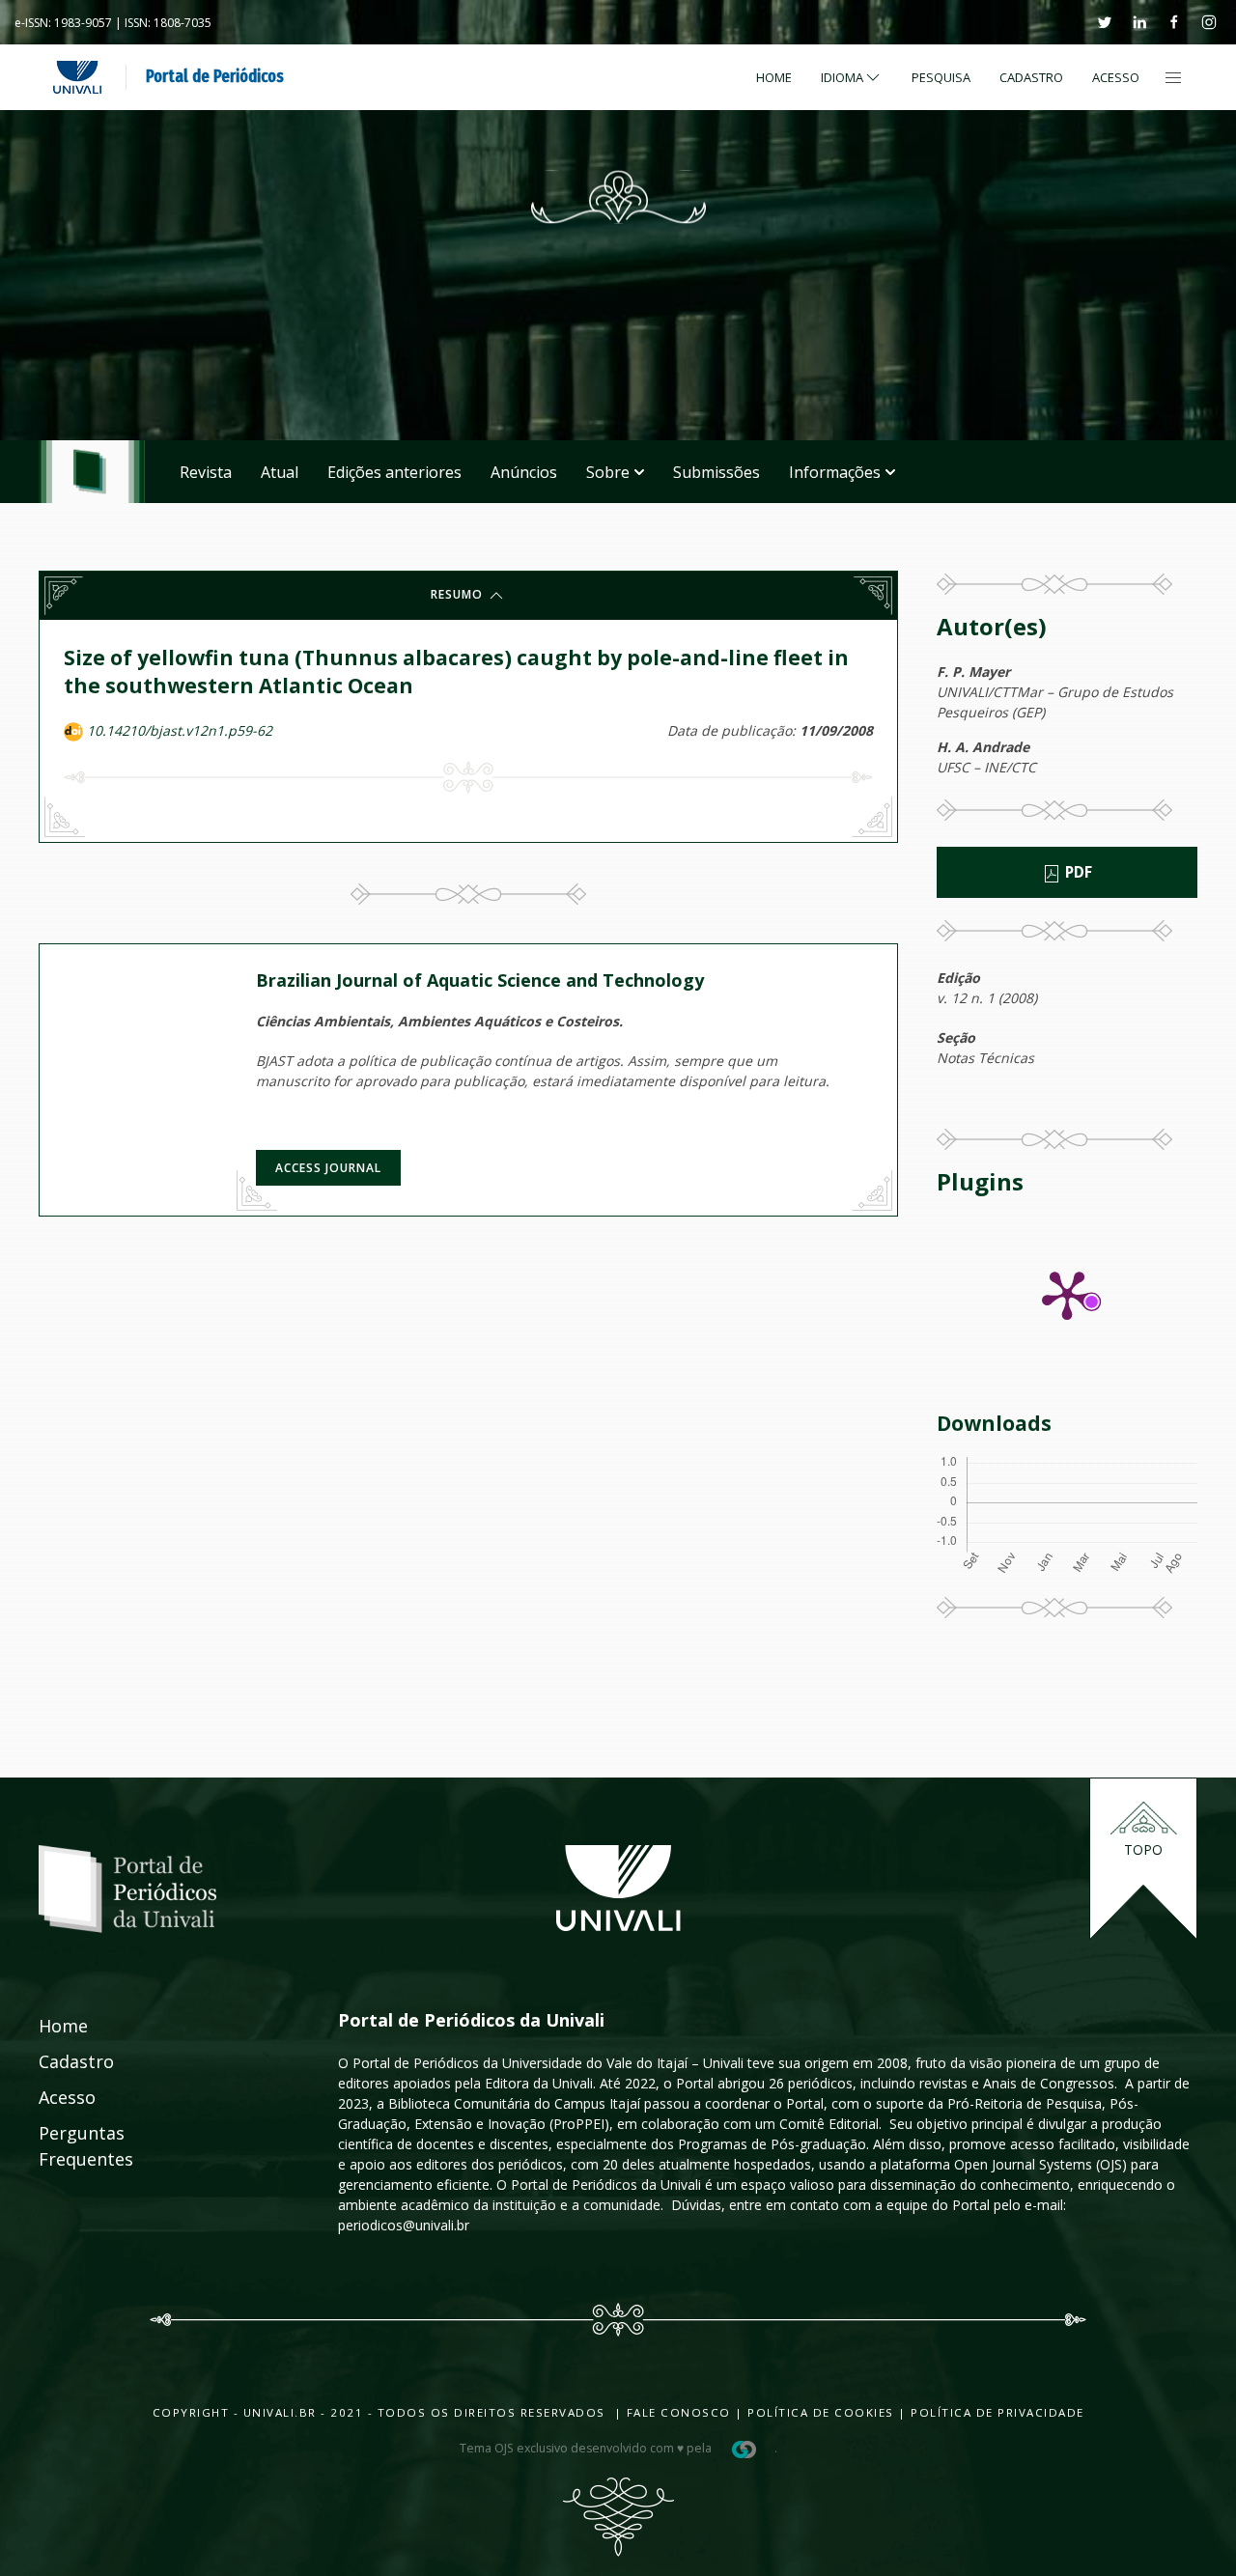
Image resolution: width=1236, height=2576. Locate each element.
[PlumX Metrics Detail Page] (1067, 1294)
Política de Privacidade (997, 2412)
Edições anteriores (394, 472)
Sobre (608, 472)
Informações (835, 472)
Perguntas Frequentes (65, 2146)
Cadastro (1031, 77)
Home (774, 77)
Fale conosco (676, 2412)
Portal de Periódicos (215, 76)
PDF (1077, 872)
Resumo (459, 594)
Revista (206, 472)
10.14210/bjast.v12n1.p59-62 (180, 730)
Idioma (842, 77)
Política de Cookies (821, 2412)
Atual (280, 472)
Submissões (716, 472)
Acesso (1116, 77)
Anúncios (524, 472)
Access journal (328, 1168)
